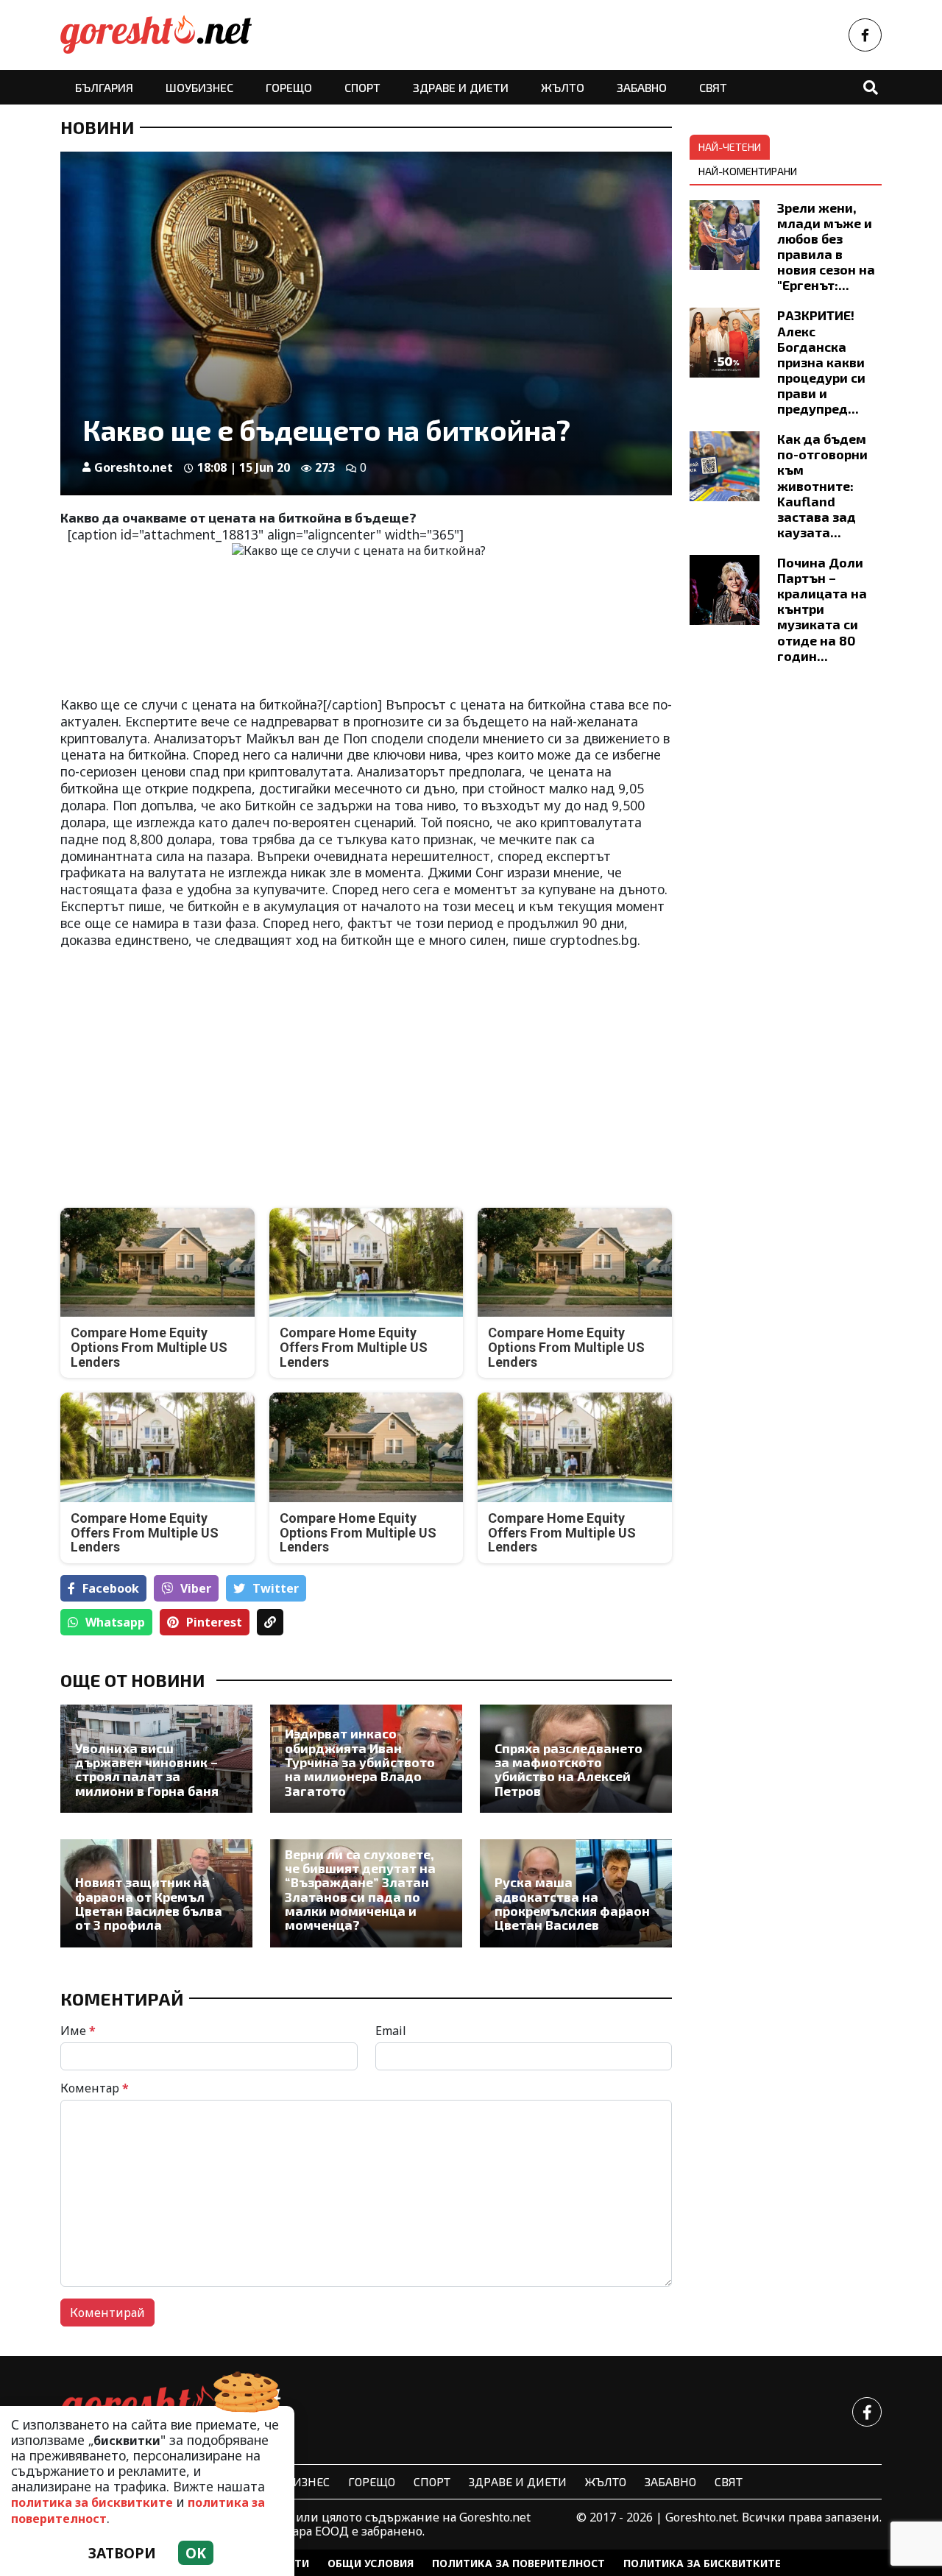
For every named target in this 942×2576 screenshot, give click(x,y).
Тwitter (276, 1588)
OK (196, 2553)
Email (391, 2031)
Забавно (642, 87)
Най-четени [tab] (730, 147)
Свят (713, 87)
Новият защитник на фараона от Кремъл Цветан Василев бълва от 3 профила (149, 1904)
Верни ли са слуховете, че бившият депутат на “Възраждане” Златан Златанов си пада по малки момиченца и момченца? (360, 1890)
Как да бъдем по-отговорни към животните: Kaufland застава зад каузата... (822, 485)
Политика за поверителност (518, 2563)
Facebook (111, 1588)
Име (78, 2031)
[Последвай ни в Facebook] (865, 35)
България (104, 87)
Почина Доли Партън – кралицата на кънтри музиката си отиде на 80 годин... (822, 609)
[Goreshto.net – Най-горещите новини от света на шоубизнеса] (156, 35)
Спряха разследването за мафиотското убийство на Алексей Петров (569, 1770)
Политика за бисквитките (702, 2563)
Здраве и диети (461, 87)
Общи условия (371, 2563)
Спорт (362, 87)
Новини (97, 127)
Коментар (95, 2088)
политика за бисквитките (92, 2502)
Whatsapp (115, 1622)
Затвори (122, 2553)
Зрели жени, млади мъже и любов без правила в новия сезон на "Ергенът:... (826, 247)
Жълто (563, 87)
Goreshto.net (134, 467)
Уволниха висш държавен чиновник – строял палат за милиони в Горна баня (147, 1770)
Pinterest (214, 1622)
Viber (196, 1588)
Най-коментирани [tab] (748, 171)
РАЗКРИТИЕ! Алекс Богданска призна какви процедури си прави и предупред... (821, 362)
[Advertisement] (209, 1066)
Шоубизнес (199, 87)
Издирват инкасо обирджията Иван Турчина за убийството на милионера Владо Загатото (360, 1762)
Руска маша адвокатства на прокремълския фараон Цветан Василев (572, 1904)
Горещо (289, 87)
